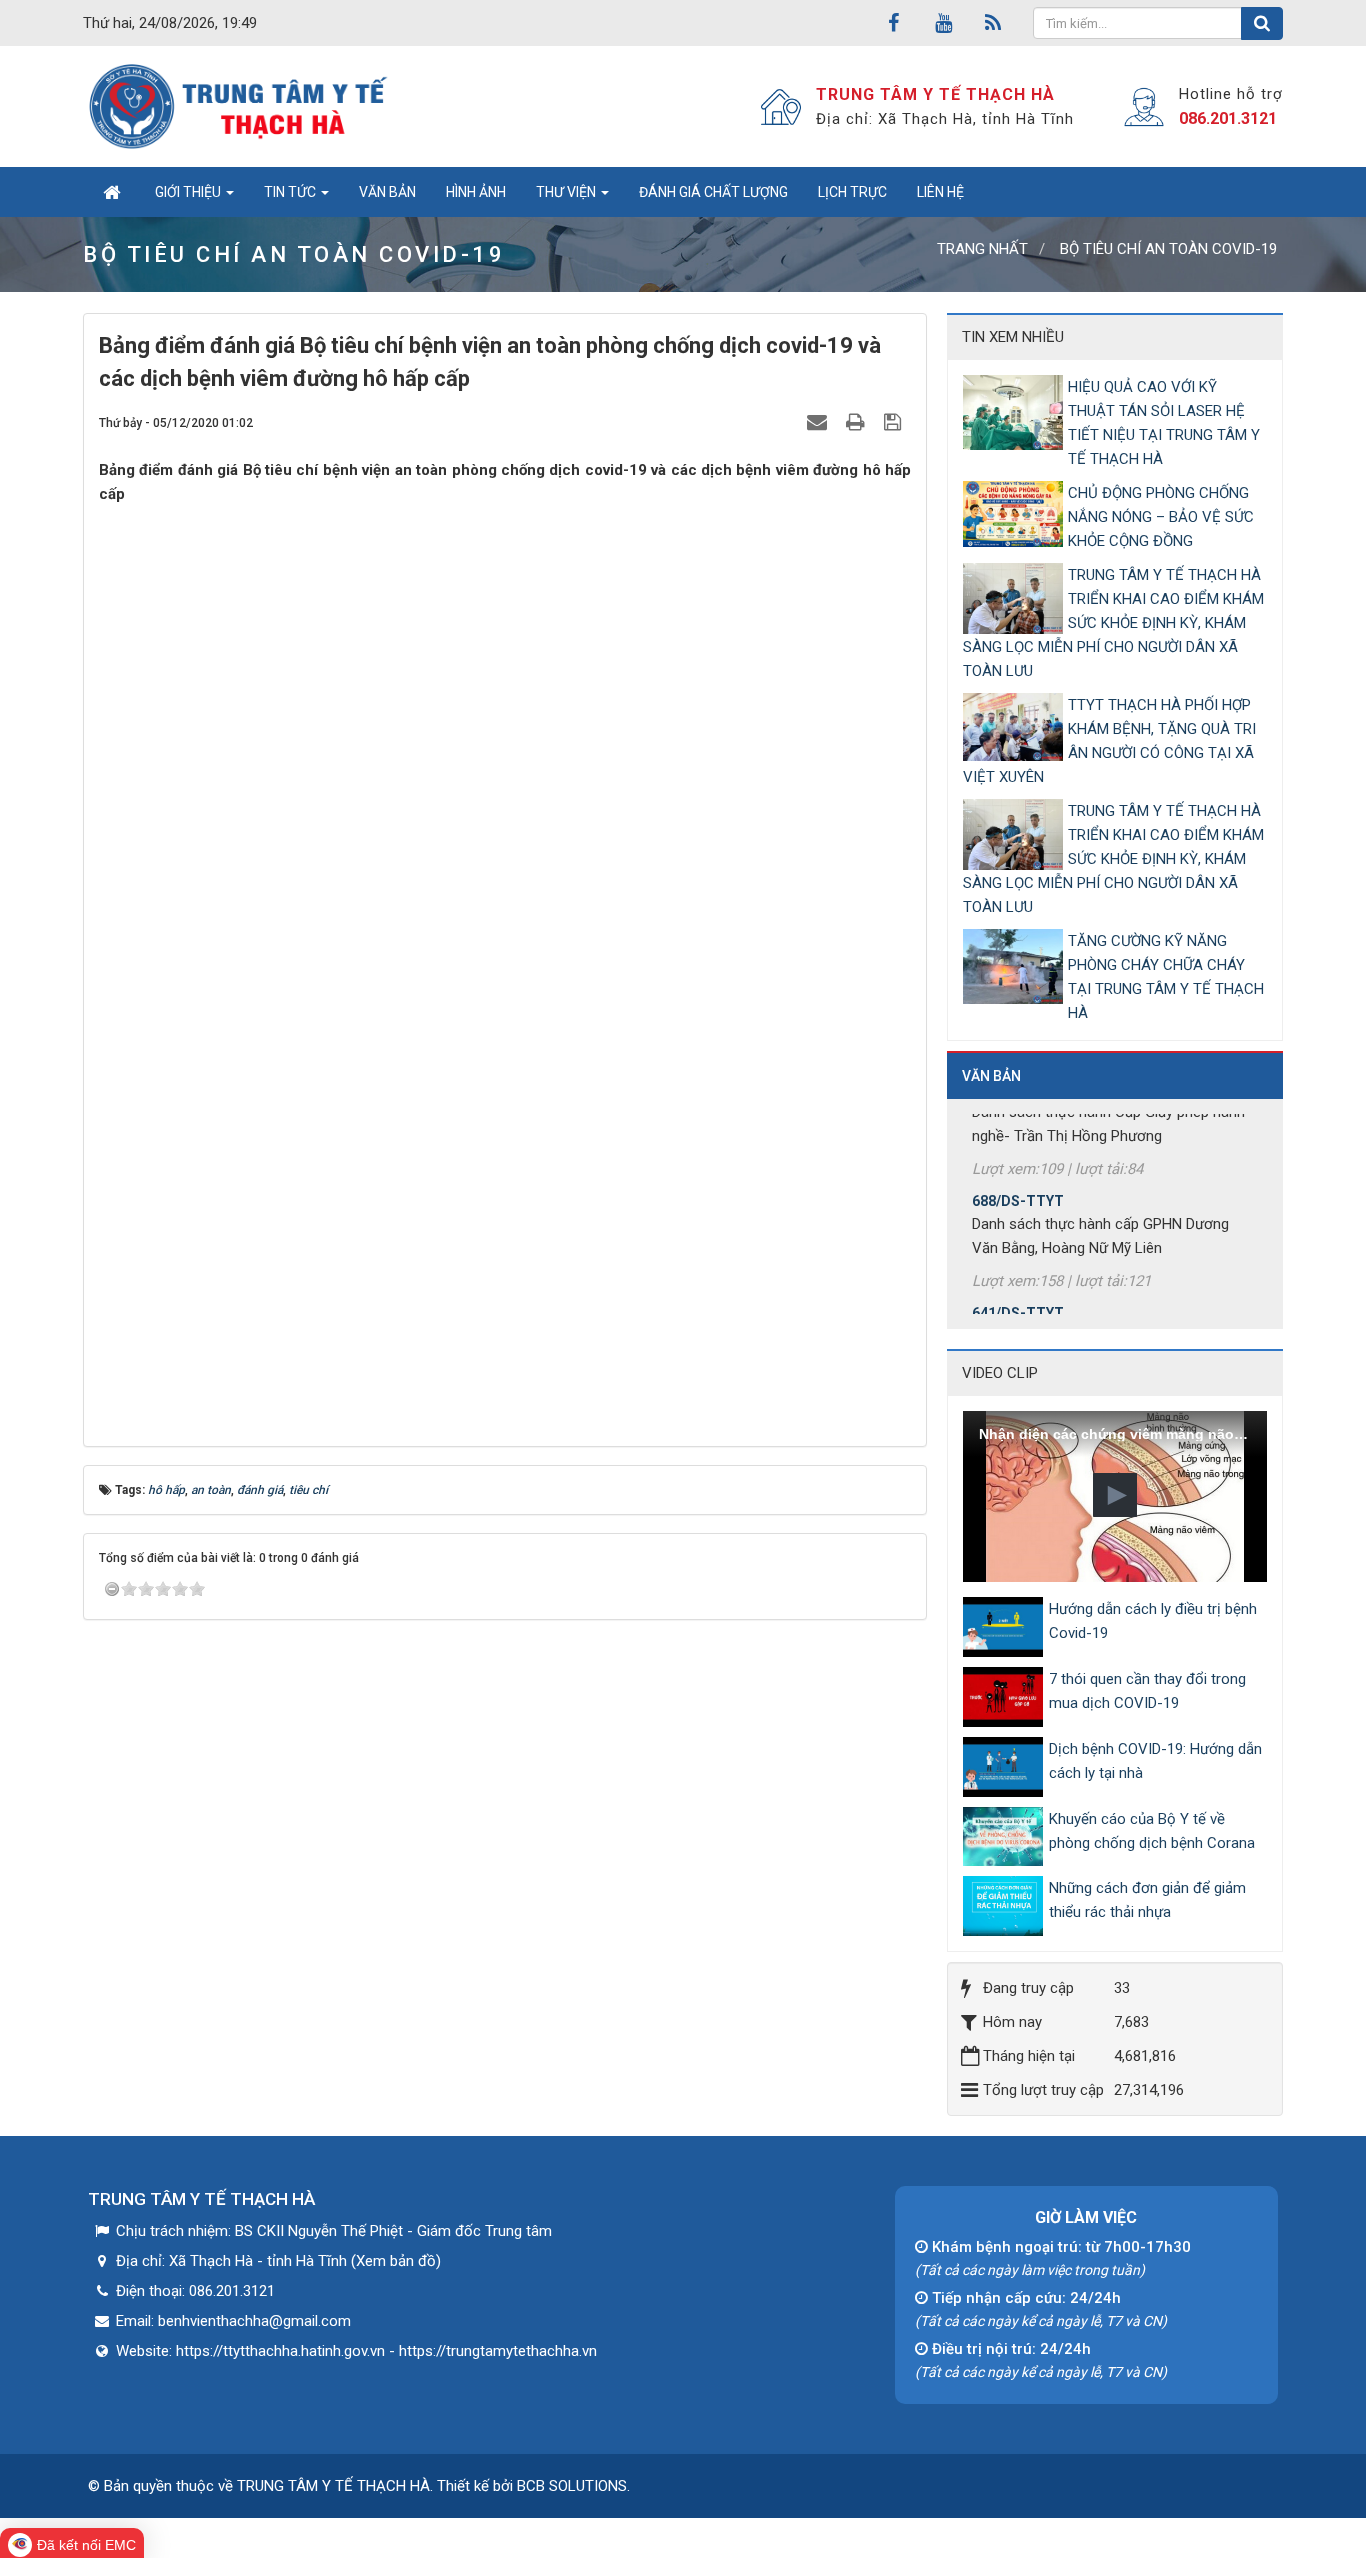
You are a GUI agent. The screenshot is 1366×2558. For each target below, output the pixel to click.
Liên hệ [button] (940, 192)
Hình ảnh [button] (476, 192)
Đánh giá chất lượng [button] (713, 192)
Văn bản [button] (387, 192)
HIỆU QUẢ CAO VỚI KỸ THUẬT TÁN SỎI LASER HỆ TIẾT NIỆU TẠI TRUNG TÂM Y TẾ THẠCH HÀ (1164, 423)
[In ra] (858, 422)
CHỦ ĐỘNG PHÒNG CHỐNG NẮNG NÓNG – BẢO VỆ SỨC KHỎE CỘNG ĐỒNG (1161, 517)
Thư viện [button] (567, 192)
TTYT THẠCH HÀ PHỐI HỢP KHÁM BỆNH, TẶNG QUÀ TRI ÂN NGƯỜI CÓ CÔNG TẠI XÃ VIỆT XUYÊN (1109, 741)
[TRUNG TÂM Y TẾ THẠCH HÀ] (240, 106)
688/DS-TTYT (1018, 1174)
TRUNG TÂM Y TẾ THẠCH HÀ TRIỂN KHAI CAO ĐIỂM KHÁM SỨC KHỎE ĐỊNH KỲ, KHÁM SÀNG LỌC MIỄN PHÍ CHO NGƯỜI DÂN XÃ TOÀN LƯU (1113, 623)
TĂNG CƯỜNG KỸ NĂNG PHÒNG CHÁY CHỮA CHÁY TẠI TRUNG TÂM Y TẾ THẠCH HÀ (1166, 977)
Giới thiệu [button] (189, 192)
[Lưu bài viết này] (895, 422)
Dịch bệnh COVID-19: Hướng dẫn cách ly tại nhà (1155, 1761)
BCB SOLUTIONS (572, 2486)
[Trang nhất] (111, 192)
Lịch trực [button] (852, 192)
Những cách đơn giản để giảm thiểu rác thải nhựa (1147, 1900)
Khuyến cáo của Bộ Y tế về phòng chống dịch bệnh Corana (1152, 1831)
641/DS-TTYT (1018, 1286)
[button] (1115, 1495)
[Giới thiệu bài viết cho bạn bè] (819, 422)
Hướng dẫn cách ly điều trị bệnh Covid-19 (1153, 1621)
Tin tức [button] (291, 192)
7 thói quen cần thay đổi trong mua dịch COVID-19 (1147, 1691)
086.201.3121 (1228, 118)
